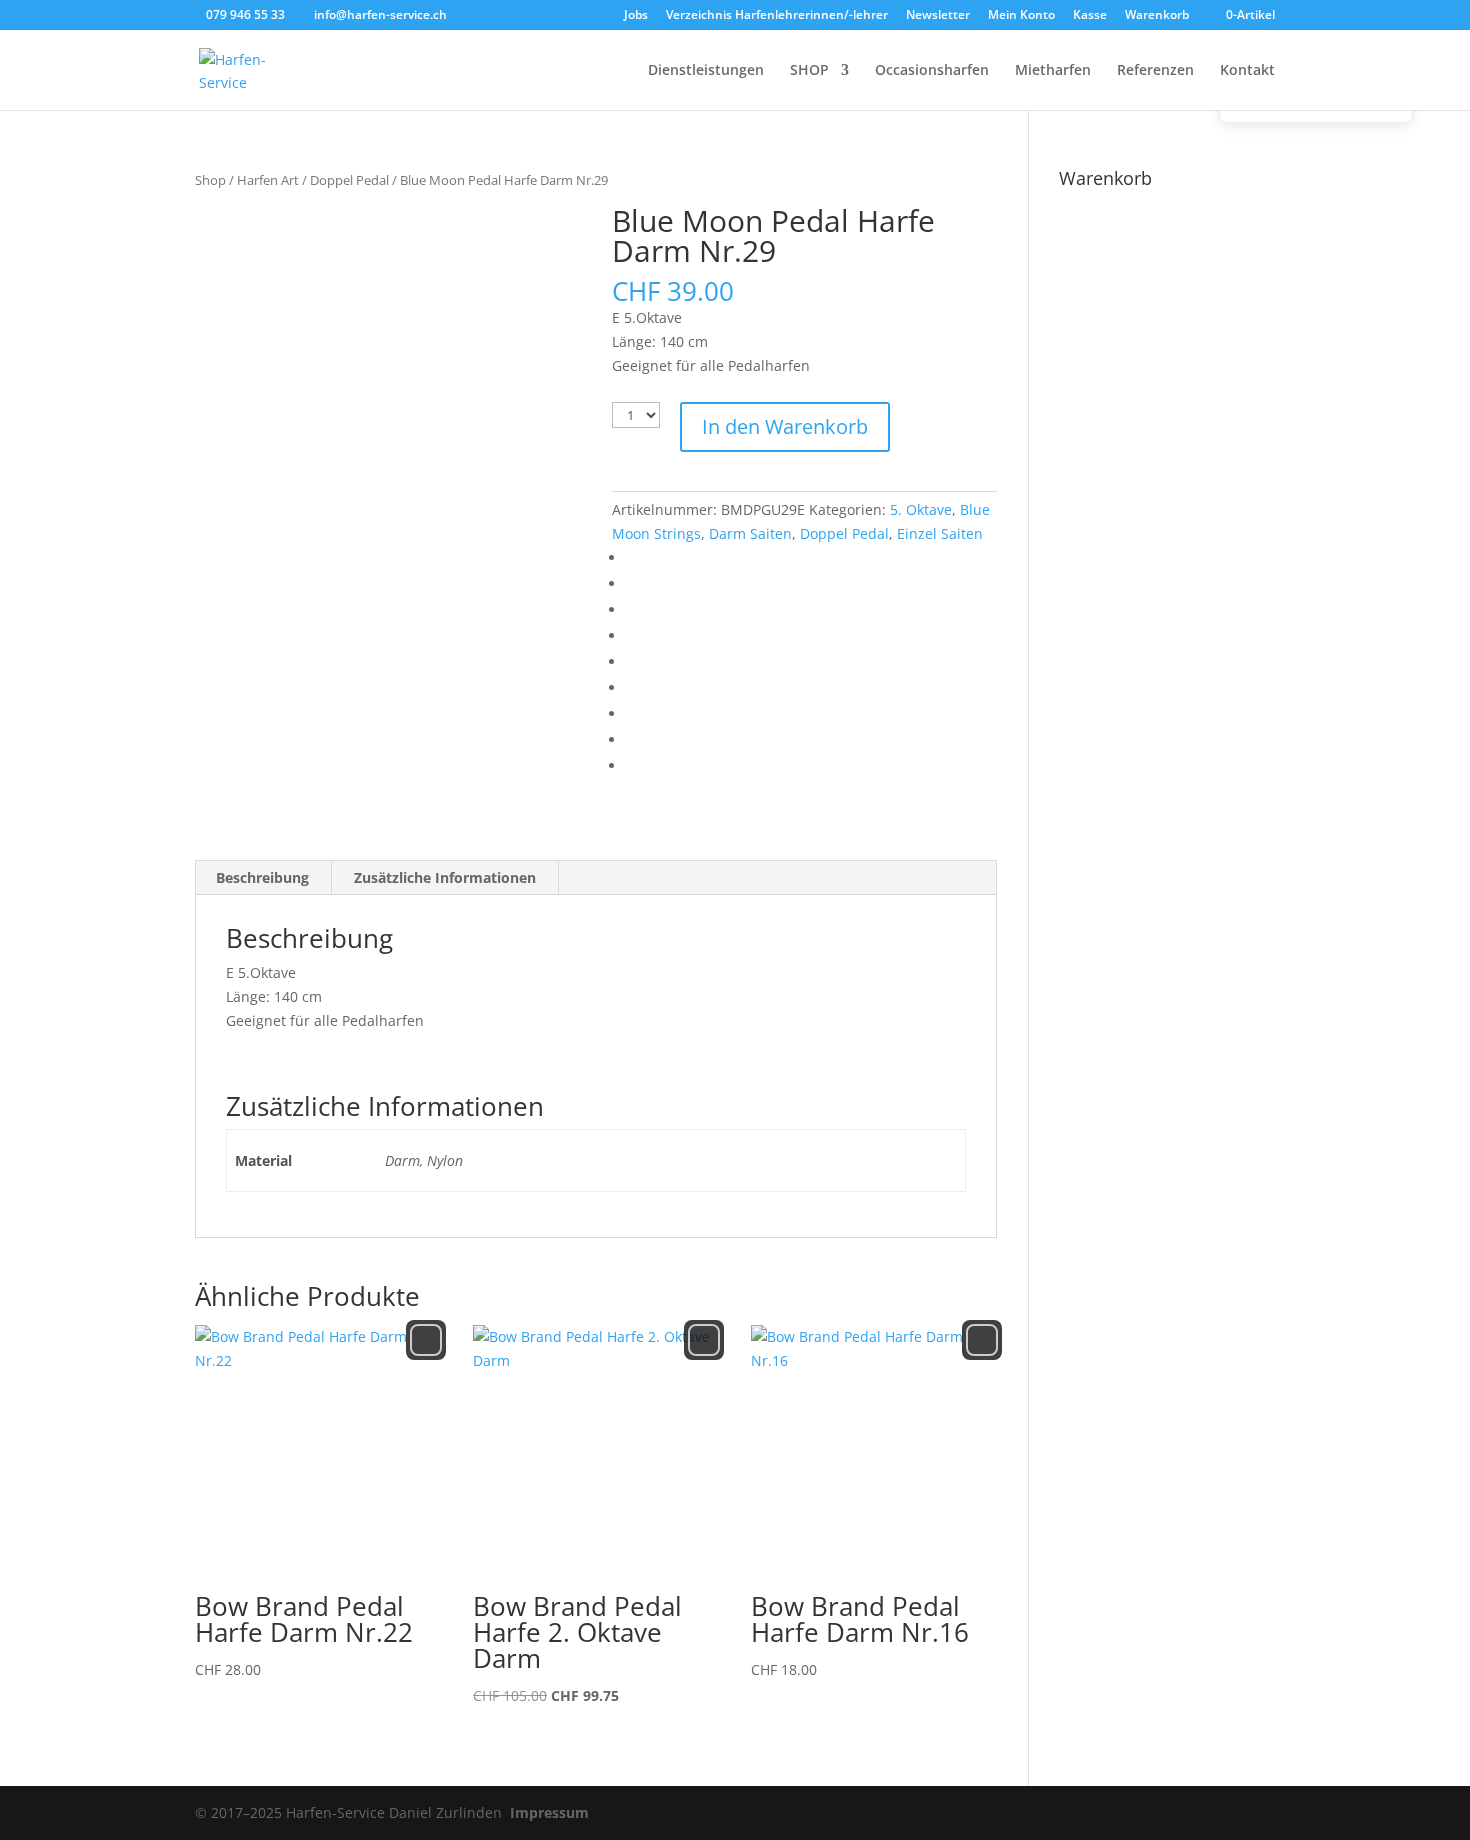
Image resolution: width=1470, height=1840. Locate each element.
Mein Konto (1021, 16)
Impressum (549, 1812)
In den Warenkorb (785, 426)
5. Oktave (921, 509)
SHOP (809, 71)
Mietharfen (1053, 71)
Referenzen (1155, 71)
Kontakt (1247, 71)
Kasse (1090, 16)
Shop (210, 180)
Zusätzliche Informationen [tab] (445, 877)
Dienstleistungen (706, 71)
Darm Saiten (750, 533)
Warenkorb (1157, 16)
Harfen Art (268, 180)
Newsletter (938, 16)
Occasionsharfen (932, 71)
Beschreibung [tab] (262, 877)
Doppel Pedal (349, 180)
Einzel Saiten (940, 533)
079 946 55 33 (245, 14)
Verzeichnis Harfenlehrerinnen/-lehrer (777, 16)
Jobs (636, 16)
